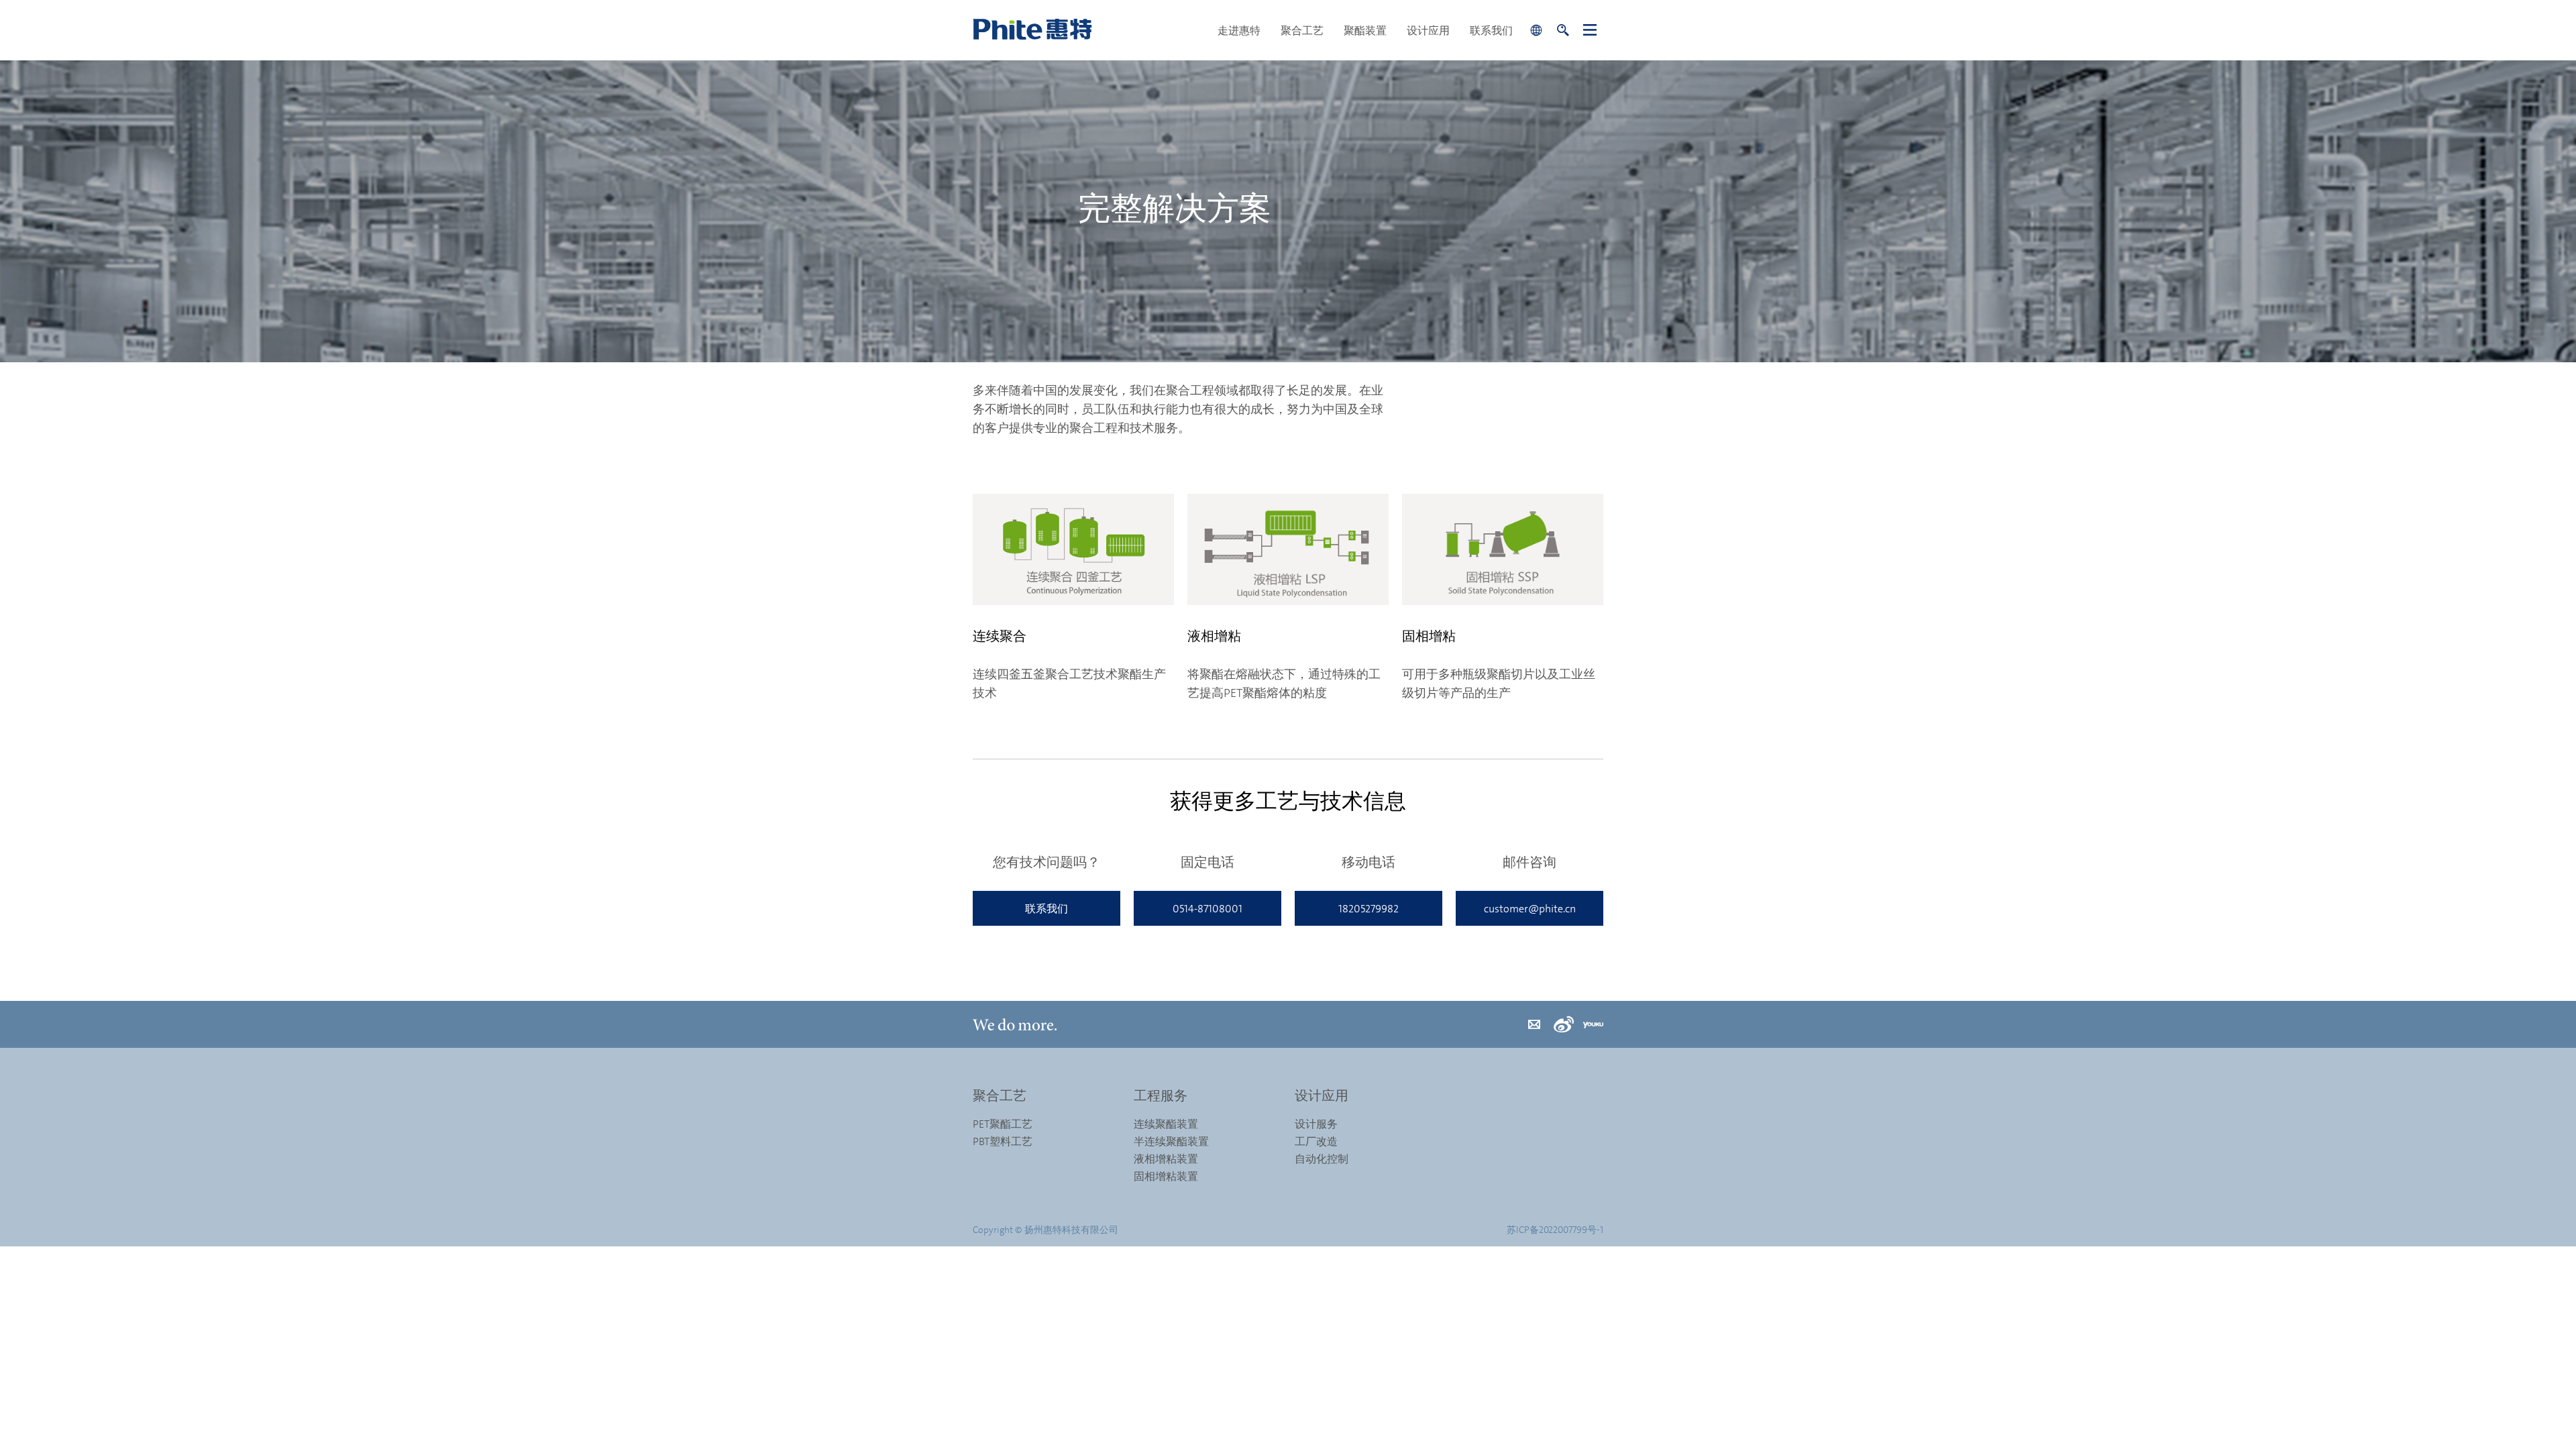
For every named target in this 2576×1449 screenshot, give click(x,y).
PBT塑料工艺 (1003, 1141)
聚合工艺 (1302, 30)
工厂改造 (1316, 1141)
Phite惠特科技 (1090, 30)
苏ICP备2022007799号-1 (1555, 1229)
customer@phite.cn (1530, 908)
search (1563, 30)
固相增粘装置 (1166, 1176)
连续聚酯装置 (1166, 1124)
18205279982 (1368, 908)
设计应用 (1428, 30)
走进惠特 (1239, 30)
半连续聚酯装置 (1171, 1141)
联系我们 (1491, 30)
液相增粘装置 (1166, 1159)
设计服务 (1316, 1124)
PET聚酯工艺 (1003, 1124)
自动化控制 (1322, 1159)
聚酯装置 (1365, 30)
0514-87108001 (1207, 908)
